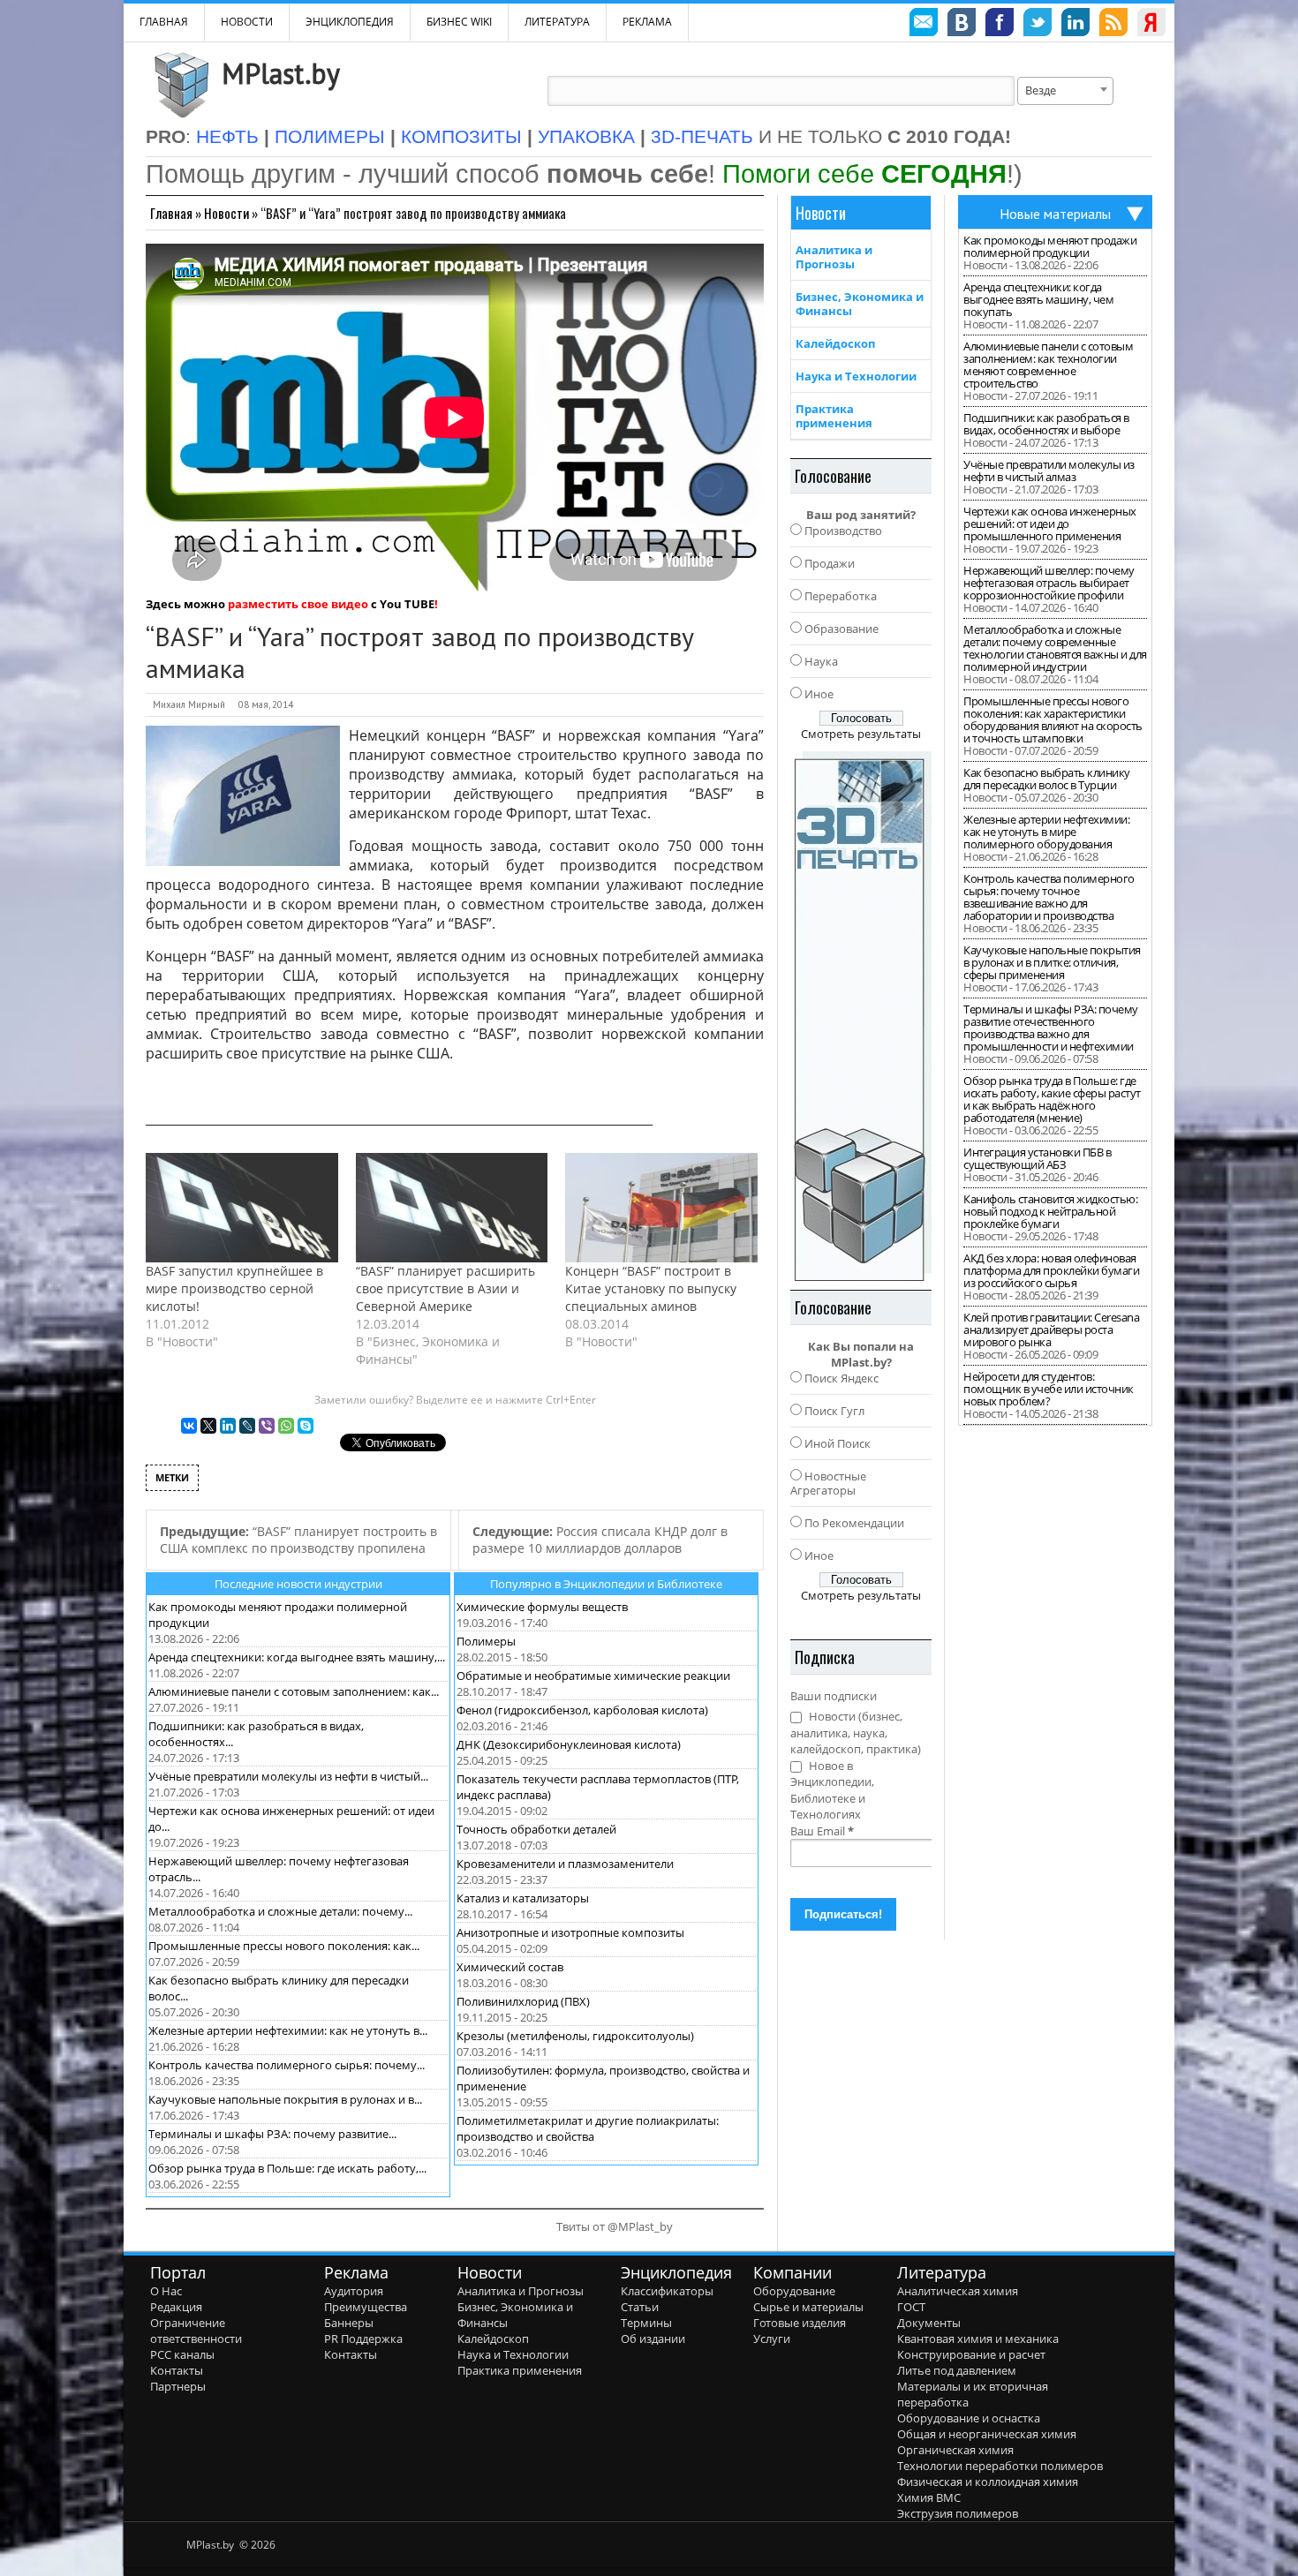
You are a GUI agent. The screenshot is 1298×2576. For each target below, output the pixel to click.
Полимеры (486, 1641)
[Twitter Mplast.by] (1038, 25)
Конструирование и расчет (971, 2354)
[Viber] (267, 1426)
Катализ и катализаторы (523, 1898)
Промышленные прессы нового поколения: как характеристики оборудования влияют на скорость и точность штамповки (1053, 719)
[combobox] (1065, 91)
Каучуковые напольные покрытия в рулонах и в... (285, 2099)
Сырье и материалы (808, 2307)
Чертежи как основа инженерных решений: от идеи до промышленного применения (1050, 523)
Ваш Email (822, 1831)
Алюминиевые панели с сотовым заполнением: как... (294, 1691)
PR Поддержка (363, 2339)
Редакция (176, 2307)
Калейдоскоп (835, 343)
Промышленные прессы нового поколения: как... (284, 1946)
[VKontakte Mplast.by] (962, 25)
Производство (843, 531)
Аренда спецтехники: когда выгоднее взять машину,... (297, 1657)
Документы (929, 2323)
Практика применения (834, 416)
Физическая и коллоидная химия (988, 2482)
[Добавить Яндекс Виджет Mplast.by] (1151, 25)
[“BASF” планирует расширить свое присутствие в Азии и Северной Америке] (452, 1208)
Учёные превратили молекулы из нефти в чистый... (288, 1776)
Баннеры (349, 2323)
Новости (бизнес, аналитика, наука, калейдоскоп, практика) (856, 1732)
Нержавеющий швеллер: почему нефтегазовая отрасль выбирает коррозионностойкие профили (1049, 583)
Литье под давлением (957, 2370)
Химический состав (510, 1967)
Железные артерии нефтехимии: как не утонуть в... (288, 2030)
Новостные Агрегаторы (828, 1483)
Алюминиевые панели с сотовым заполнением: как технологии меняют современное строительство (1048, 365)
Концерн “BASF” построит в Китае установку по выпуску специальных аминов (651, 1288)
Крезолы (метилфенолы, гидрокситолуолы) (575, 2036)
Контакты (177, 2370)
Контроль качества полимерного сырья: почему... (287, 2065)
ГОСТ (911, 2307)
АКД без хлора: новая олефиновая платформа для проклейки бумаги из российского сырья (1051, 1270)
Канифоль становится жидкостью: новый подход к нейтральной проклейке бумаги (1050, 1211)
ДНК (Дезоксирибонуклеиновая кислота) (569, 1744)
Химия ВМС (929, 2497)
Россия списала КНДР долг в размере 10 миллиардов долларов (600, 1540)
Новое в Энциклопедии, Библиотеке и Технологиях (832, 1790)
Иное (819, 694)
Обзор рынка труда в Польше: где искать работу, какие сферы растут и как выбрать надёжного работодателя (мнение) (1052, 1099)
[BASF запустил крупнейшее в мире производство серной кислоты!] (242, 1208)
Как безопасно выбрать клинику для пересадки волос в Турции (1047, 779)
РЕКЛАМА (647, 22)
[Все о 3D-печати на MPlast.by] (861, 1016)
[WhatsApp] (286, 1426)
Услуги (772, 2339)
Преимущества (366, 2307)
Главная (171, 213)
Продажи (830, 563)
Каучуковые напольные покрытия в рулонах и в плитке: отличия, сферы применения (1052, 962)
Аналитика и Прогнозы (834, 257)
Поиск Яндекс (841, 1378)
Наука (821, 661)
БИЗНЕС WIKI (459, 22)
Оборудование (794, 2291)
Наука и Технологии (856, 376)
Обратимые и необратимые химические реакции (593, 1676)
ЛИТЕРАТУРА (557, 22)
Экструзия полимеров (958, 2513)
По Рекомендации (854, 1523)
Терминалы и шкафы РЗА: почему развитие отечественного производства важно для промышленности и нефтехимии (1051, 1028)
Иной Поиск (838, 1443)
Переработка (841, 596)
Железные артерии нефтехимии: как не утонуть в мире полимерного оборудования (1046, 832)
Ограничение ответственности (196, 2331)
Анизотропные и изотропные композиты (570, 1932)
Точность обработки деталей (536, 1829)
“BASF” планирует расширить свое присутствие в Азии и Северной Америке (445, 1288)
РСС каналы (182, 2354)
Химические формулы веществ (542, 1607)
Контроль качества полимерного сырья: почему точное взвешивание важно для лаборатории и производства (1049, 897)
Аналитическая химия (958, 2291)
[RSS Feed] (1113, 25)
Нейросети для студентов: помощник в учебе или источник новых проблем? (1049, 1389)
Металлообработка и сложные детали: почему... (280, 1911)
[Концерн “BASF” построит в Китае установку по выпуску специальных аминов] (661, 1208)
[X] (208, 1426)
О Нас (166, 2291)
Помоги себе (864, 173)
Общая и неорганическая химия (987, 2434)
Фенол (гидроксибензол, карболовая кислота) (582, 1710)
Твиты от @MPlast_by (615, 2226)
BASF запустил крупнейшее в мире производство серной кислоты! (234, 1288)
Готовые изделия (800, 2323)
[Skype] (306, 1426)
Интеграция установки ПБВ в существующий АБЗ (1037, 1158)
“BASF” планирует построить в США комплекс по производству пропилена (298, 1540)
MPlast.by (281, 73)
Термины (646, 2323)
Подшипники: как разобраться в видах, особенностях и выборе (1046, 424)
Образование (841, 629)
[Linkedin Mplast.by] (1075, 25)
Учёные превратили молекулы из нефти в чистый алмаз (1049, 471)
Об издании (653, 2339)
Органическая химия (955, 2450)
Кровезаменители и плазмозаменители (565, 1864)
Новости (247, 22)
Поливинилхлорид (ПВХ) (523, 2001)
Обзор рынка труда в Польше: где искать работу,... (287, 2168)
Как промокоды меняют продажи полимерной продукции (1050, 246)
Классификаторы (667, 2291)
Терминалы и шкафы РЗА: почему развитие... (272, 2134)
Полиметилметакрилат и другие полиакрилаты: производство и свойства (588, 2128)
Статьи (640, 2307)
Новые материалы (1055, 214)
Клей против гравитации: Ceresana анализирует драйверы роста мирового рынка (1051, 1329)
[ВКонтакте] (189, 1426)
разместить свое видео (298, 604)
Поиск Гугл (834, 1411)
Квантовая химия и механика (978, 2339)
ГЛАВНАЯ (164, 22)
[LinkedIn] (228, 1426)
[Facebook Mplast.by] (1000, 25)
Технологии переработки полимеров (1000, 2466)
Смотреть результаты (861, 734)
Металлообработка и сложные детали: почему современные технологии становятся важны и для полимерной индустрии (1055, 648)
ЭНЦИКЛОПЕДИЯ (350, 22)
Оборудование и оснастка (969, 2418)
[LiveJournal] (247, 1426)
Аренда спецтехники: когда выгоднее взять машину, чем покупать (1038, 299)
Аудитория (354, 2291)
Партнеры (178, 2386)
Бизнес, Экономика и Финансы (860, 304)
